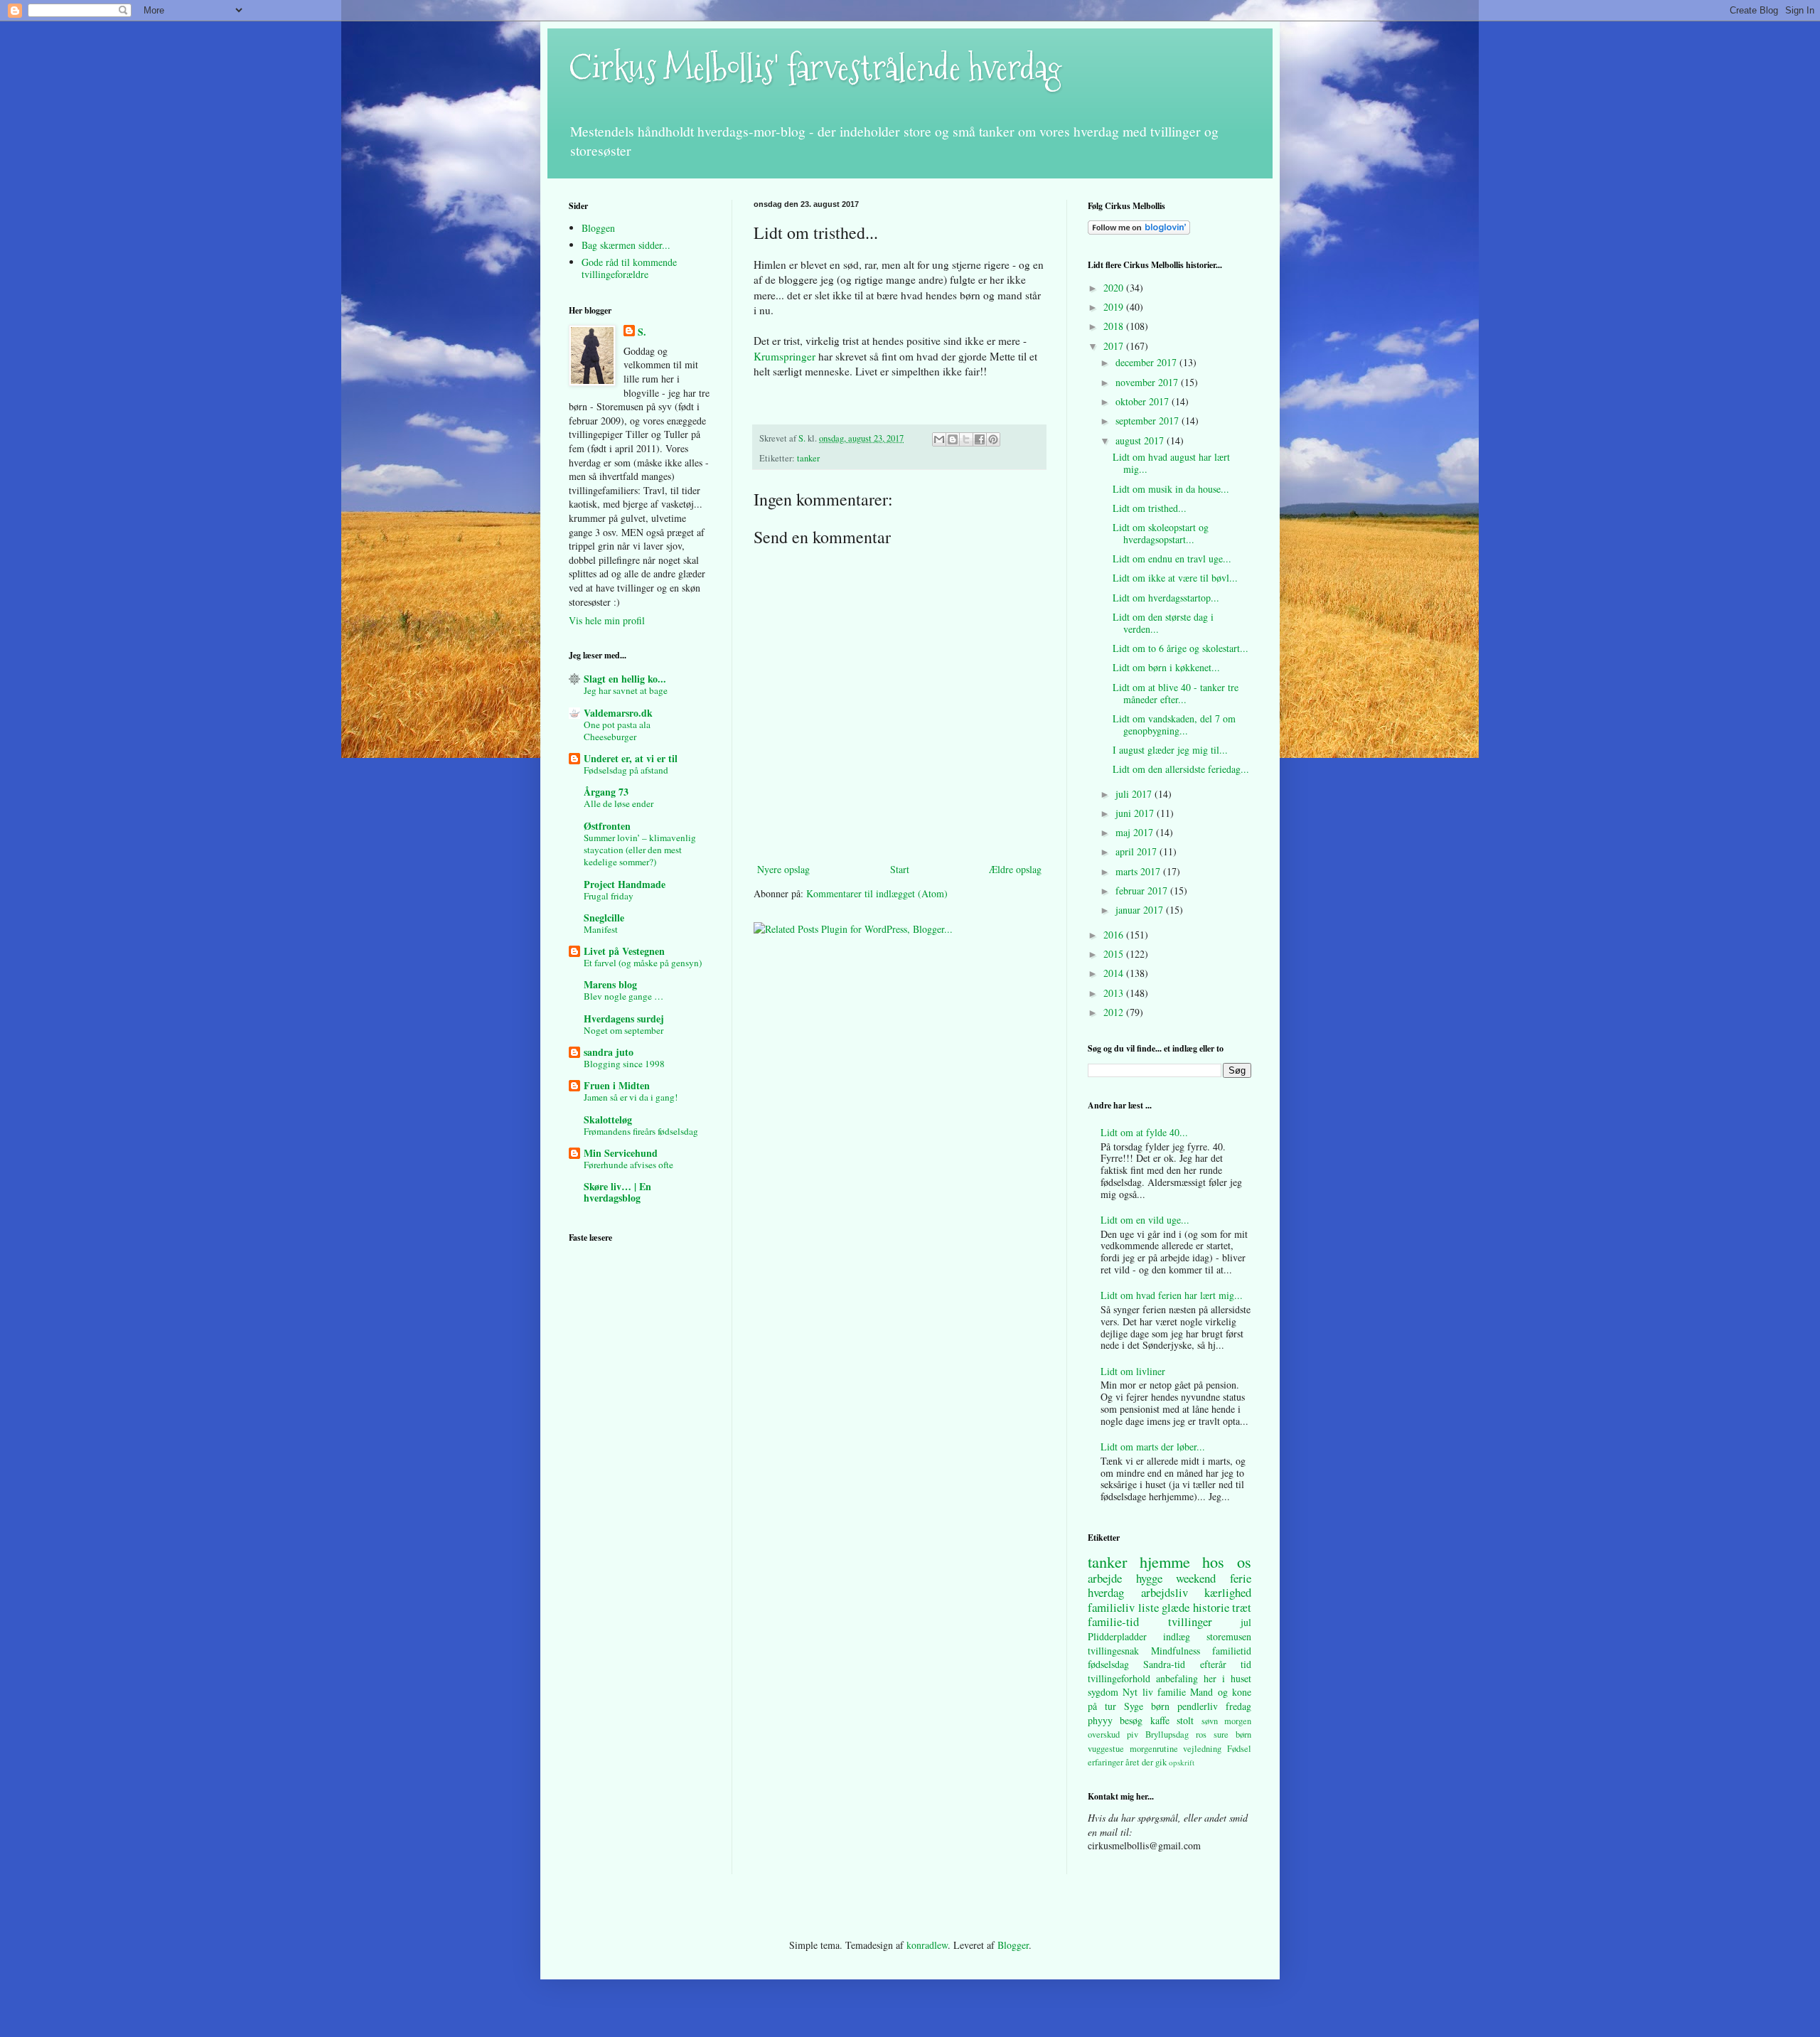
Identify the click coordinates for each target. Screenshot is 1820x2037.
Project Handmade (625, 884)
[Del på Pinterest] (993, 439)
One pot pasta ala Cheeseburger (617, 731)
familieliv (1111, 1607)
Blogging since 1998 (624, 1064)
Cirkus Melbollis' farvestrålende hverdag (815, 68)
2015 (1115, 954)
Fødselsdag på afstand (626, 770)
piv (1133, 1734)
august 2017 (1141, 440)
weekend (1196, 1578)
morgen (1238, 1721)
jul (1246, 1622)
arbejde (1105, 1578)
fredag (1238, 1706)
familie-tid (1113, 1621)
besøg (1131, 1720)
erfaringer (1106, 1762)
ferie (1241, 1578)
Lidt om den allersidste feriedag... (1181, 769)
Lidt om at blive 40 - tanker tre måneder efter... (1176, 693)
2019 (1115, 307)
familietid (1232, 1651)
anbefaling (1177, 1678)
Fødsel (1239, 1749)
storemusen (1229, 1636)
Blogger (1013, 1945)
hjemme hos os (1195, 1561)
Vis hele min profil (607, 620)
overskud (1104, 1734)
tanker (808, 458)
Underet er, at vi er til (631, 758)
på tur (1102, 1706)
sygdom (1103, 1692)
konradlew (927, 1945)
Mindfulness (1176, 1651)
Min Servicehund (621, 1153)
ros (1201, 1734)
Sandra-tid (1164, 1664)
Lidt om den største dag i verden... (1163, 623)
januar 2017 (1141, 910)
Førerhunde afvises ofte (628, 1165)
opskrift (1182, 1762)
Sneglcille (604, 918)
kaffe (1160, 1720)
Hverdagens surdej (624, 1018)
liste (1149, 1607)
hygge (1149, 1578)
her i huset (1227, 1678)
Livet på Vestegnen (624, 951)
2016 (1115, 935)
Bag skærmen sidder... (626, 245)
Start (900, 869)
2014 (1115, 973)
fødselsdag (1108, 1664)
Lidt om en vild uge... (1145, 1220)
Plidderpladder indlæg (1139, 1636)
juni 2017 (1136, 813)
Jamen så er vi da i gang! (631, 1097)
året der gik (1146, 1762)
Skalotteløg (608, 1119)
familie (1172, 1692)
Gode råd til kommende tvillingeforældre (629, 268)
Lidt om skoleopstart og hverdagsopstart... (1161, 533)
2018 (1115, 326)
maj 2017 (1136, 832)
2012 (1115, 1012)
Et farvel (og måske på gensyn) (643, 963)
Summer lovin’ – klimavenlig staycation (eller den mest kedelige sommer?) (640, 850)
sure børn (1232, 1734)
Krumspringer (786, 356)
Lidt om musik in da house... (1171, 489)
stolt (1185, 1720)
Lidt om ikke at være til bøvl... (1175, 578)
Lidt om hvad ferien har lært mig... (1172, 1295)
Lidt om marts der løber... (1153, 1447)
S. (642, 332)
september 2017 (1149, 421)
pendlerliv (1198, 1706)
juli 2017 (1135, 794)
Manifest (601, 929)
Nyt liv (1137, 1692)
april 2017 (1137, 851)
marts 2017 (1139, 871)
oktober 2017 (1144, 401)
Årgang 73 (606, 792)
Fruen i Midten (617, 1085)
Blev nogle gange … (623, 996)
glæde (1176, 1607)
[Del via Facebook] (980, 439)
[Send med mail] (939, 439)
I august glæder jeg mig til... (1170, 750)
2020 (1115, 288)
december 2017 (1147, 362)
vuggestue (1106, 1749)
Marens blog (610, 984)
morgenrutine (1154, 1749)
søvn (1210, 1721)
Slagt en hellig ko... (625, 679)
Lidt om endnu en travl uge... (1172, 558)
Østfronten (607, 826)
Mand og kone (1221, 1692)
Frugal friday (609, 896)
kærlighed (1228, 1592)
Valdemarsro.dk (618, 713)
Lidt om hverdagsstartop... (1166, 598)
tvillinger (1190, 1621)
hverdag (1106, 1592)
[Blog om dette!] (953, 439)
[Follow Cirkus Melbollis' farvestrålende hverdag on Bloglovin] (1139, 231)
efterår (1213, 1664)
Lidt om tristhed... (1150, 508)
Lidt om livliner (1133, 1371)
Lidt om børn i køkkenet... (1166, 667)
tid (1246, 1664)
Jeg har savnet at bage (626, 690)
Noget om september (623, 1030)
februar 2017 (1143, 891)
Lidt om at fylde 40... (1144, 1132)
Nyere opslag (783, 869)
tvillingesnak (1113, 1651)
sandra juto (609, 1052)
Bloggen (598, 228)
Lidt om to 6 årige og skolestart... (1181, 648)
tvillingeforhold (1119, 1678)
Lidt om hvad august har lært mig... (1171, 463)
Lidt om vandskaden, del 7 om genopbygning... (1174, 725)
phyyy (1100, 1720)
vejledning (1202, 1749)
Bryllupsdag (1167, 1734)
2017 (1115, 346)
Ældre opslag (1015, 869)
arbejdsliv (1165, 1592)
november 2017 (1148, 382)
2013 (1115, 993)
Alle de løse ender (619, 803)
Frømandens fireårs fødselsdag (641, 1131)
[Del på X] (966, 439)
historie (1211, 1607)
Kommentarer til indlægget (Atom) (877, 893)
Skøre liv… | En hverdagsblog (617, 1192)
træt (1242, 1607)
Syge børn (1147, 1706)
